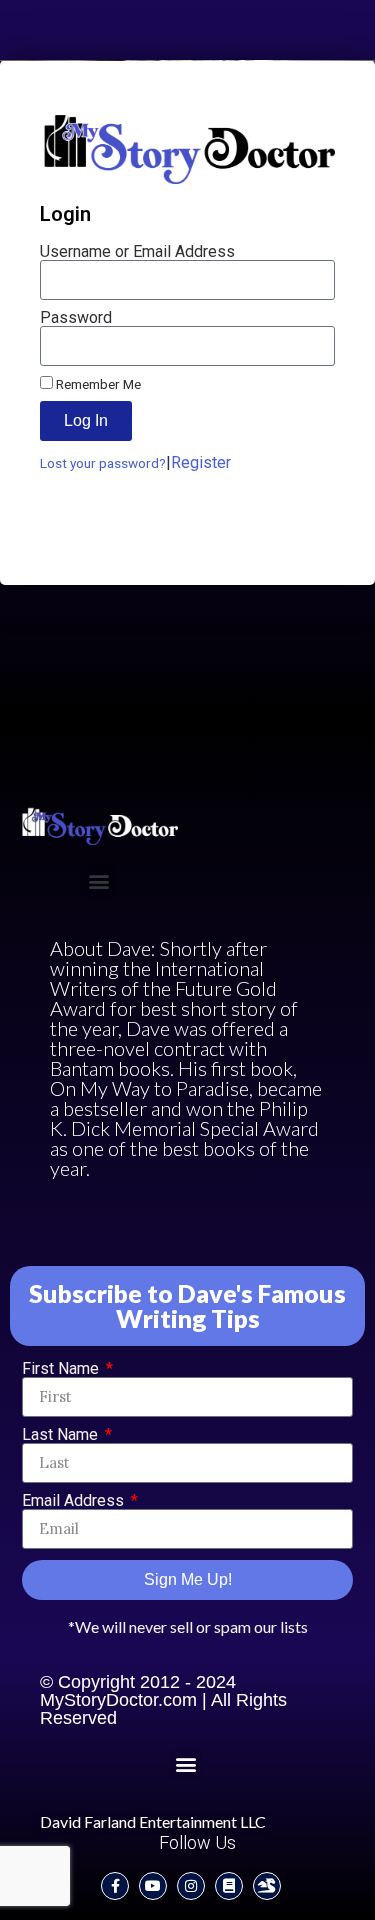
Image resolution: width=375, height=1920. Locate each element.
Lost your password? (103, 463)
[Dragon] (267, 1886)
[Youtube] (153, 1886)
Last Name (62, 1435)
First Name (62, 1369)
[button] (98, 881)
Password (76, 318)
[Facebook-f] (115, 1886)
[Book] (229, 1886)
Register (201, 462)
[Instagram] (191, 1886)
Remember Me (97, 384)
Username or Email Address (137, 252)
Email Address (75, 1501)
